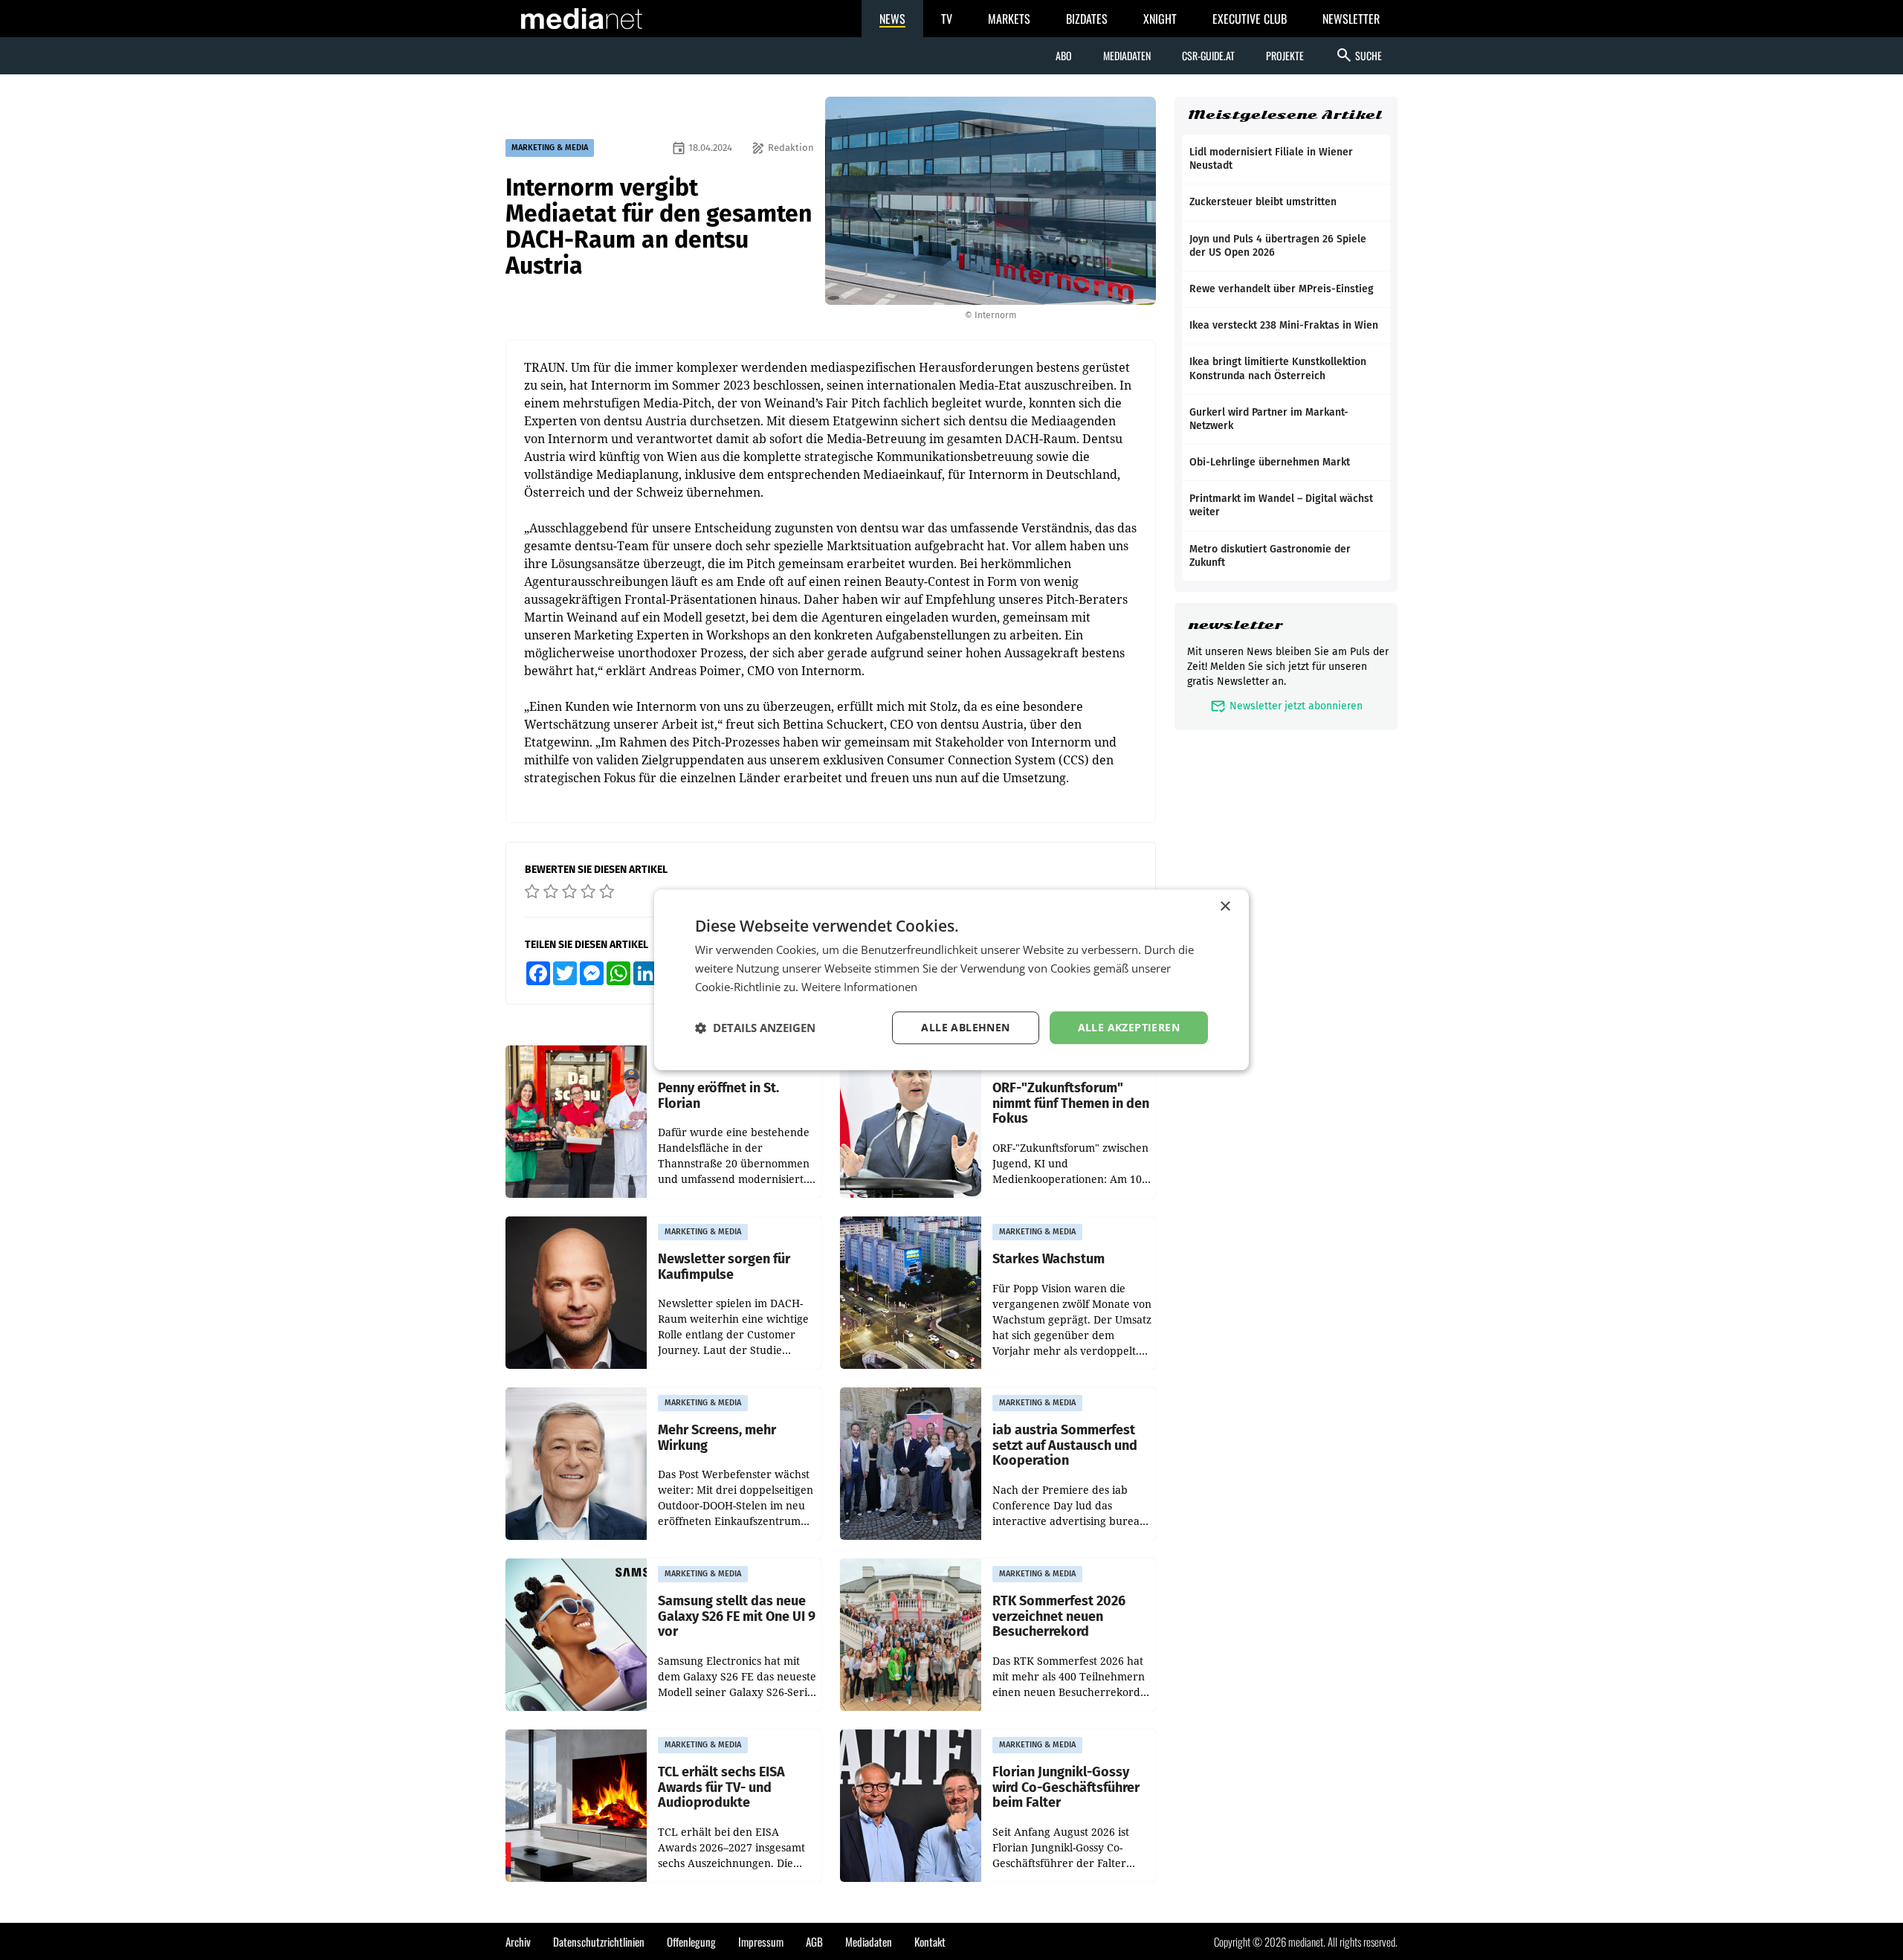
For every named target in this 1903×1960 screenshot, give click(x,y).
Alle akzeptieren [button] (1129, 1027)
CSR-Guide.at (1208, 55)
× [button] (1225, 907)
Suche (1358, 55)
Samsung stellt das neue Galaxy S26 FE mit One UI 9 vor (737, 1616)
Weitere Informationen (859, 987)
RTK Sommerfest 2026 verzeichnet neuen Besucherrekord (1059, 1616)
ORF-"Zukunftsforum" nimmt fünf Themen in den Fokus (1071, 1103)
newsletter (1235, 625)
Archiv (518, 1941)
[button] (755, 1028)
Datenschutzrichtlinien (599, 1941)
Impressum (761, 1941)
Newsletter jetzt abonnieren (1286, 706)
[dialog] (951, 980)
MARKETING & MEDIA (550, 148)
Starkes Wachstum (1049, 1259)
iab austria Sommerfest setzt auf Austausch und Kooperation (1065, 1445)
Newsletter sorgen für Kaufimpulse (724, 1267)
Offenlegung (691, 1941)
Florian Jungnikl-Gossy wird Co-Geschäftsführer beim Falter (1066, 1787)
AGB (814, 1941)
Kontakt (930, 1941)
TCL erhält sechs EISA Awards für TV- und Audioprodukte (721, 1787)
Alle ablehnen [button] (965, 1027)
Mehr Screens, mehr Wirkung (717, 1438)
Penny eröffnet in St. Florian (718, 1096)
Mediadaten (1127, 55)
